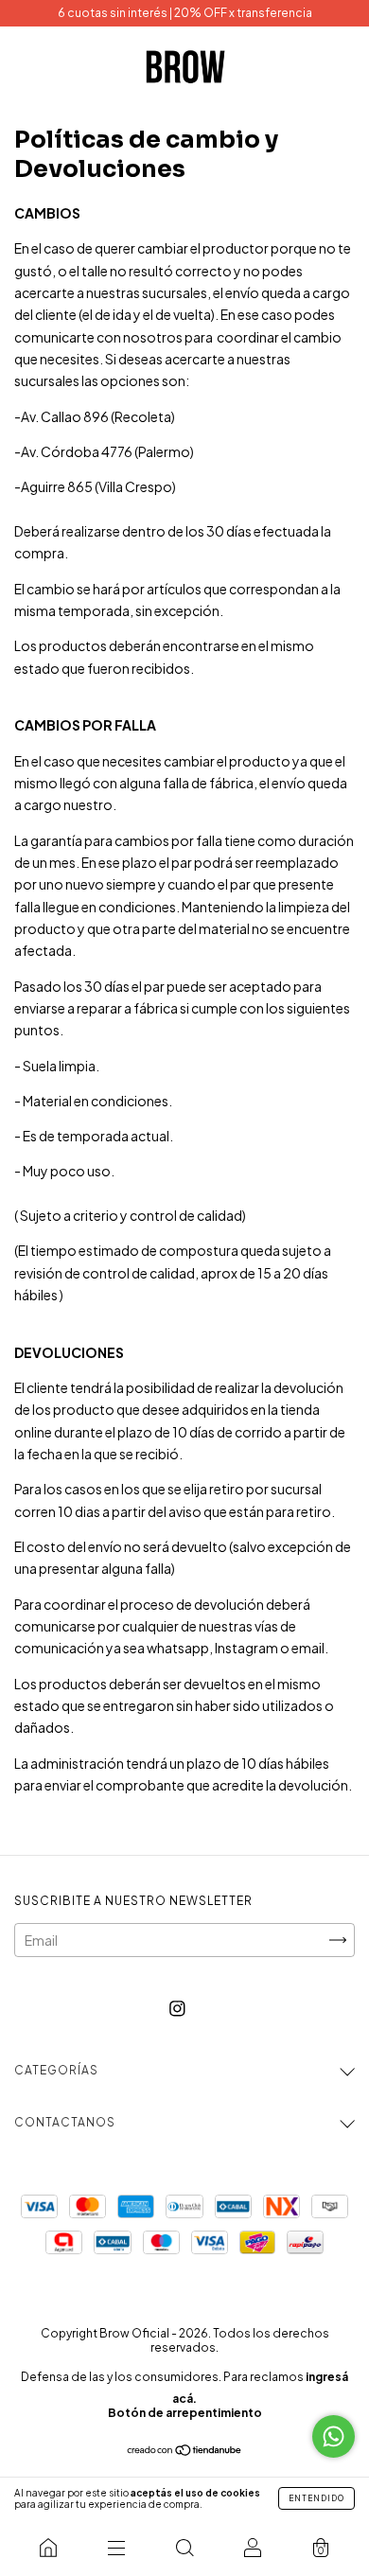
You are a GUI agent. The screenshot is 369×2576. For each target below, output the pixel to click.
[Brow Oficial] (48, 2548)
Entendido (316, 2498)
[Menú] (116, 2548)
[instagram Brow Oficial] (177, 2007)
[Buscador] (184, 2548)
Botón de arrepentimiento (185, 2413)
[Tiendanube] (185, 2451)
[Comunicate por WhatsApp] (334, 2436)
